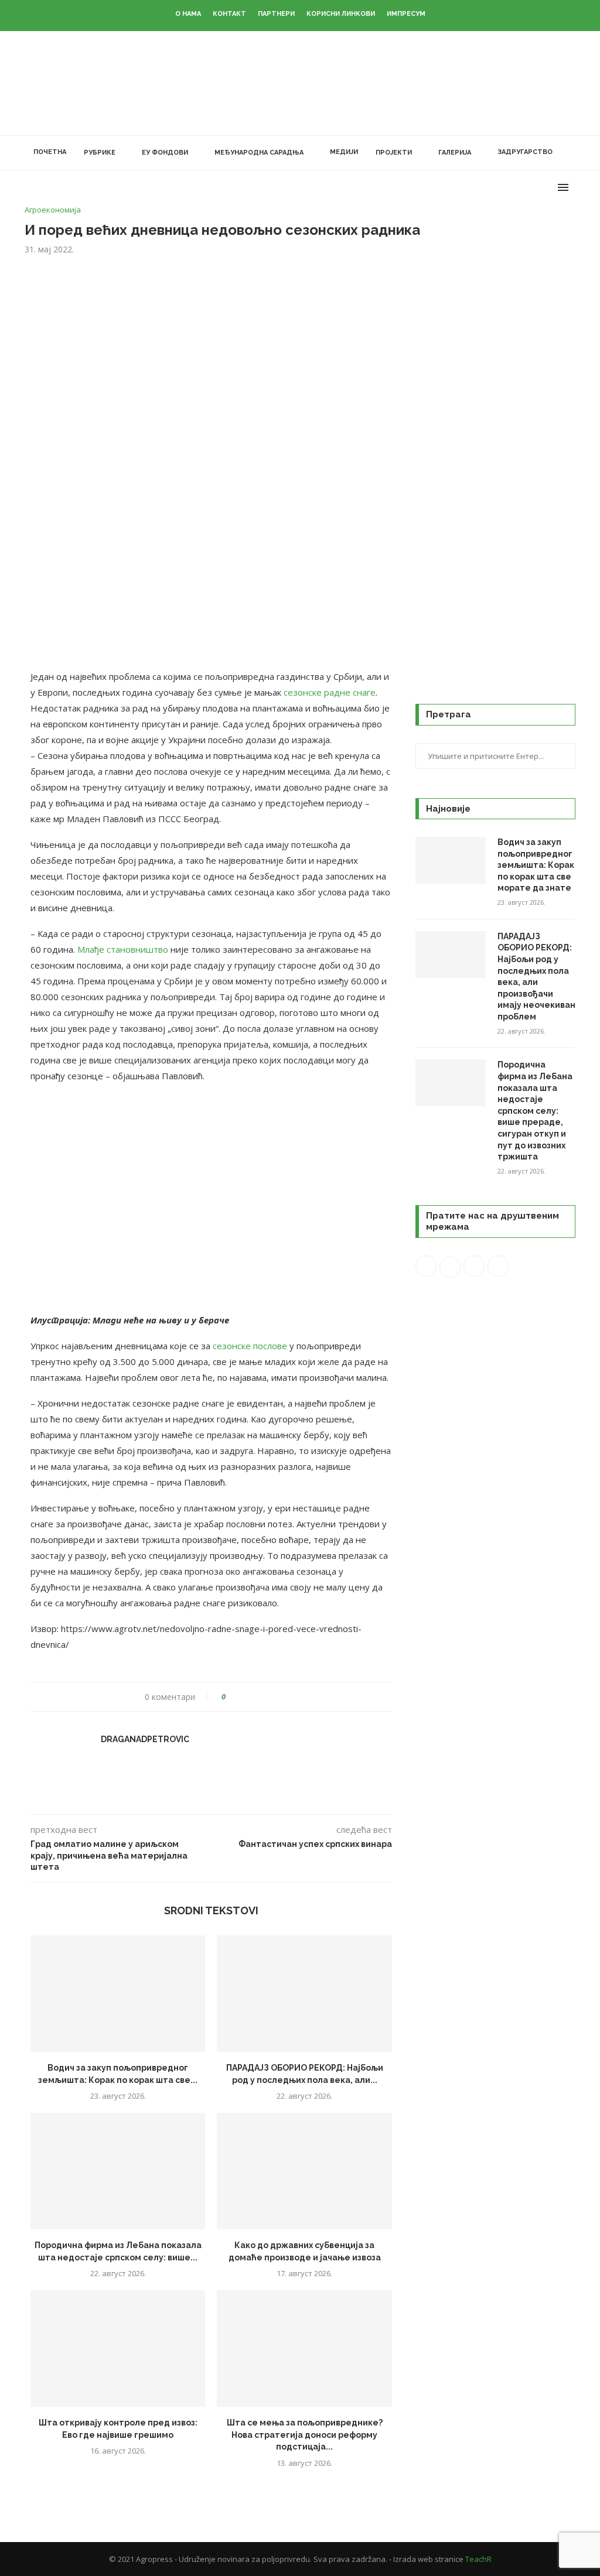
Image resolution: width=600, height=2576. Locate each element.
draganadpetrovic (145, 1739)
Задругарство (525, 152)
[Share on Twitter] (256, 1697)
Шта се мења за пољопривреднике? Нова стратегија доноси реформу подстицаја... (305, 2435)
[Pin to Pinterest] (267, 1697)
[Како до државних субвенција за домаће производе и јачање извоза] (304, 2171)
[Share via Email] (279, 1697)
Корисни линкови (341, 14)
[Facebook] (498, 187)
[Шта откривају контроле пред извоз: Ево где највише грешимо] (118, 2348)
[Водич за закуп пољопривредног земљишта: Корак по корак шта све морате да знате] (118, 1994)
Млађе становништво (123, 949)
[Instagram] (522, 187)
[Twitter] (510, 187)
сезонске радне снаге (330, 692)
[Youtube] (535, 187)
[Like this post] (232, 1697)
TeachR (478, 2559)
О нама (188, 14)
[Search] (570, 153)
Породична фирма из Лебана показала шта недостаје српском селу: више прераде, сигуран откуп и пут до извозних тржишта (535, 1111)
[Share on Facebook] (245, 1697)
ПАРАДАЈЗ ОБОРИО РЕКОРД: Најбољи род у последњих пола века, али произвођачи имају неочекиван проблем (536, 976)
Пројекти (394, 153)
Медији (344, 152)
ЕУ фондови (165, 153)
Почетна (50, 152)
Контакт (229, 14)
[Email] (547, 187)
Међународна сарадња (259, 153)
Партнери (276, 14)
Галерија (455, 153)
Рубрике (100, 153)
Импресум (406, 14)
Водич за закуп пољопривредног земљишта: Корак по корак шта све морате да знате (536, 865)
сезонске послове (250, 1346)
